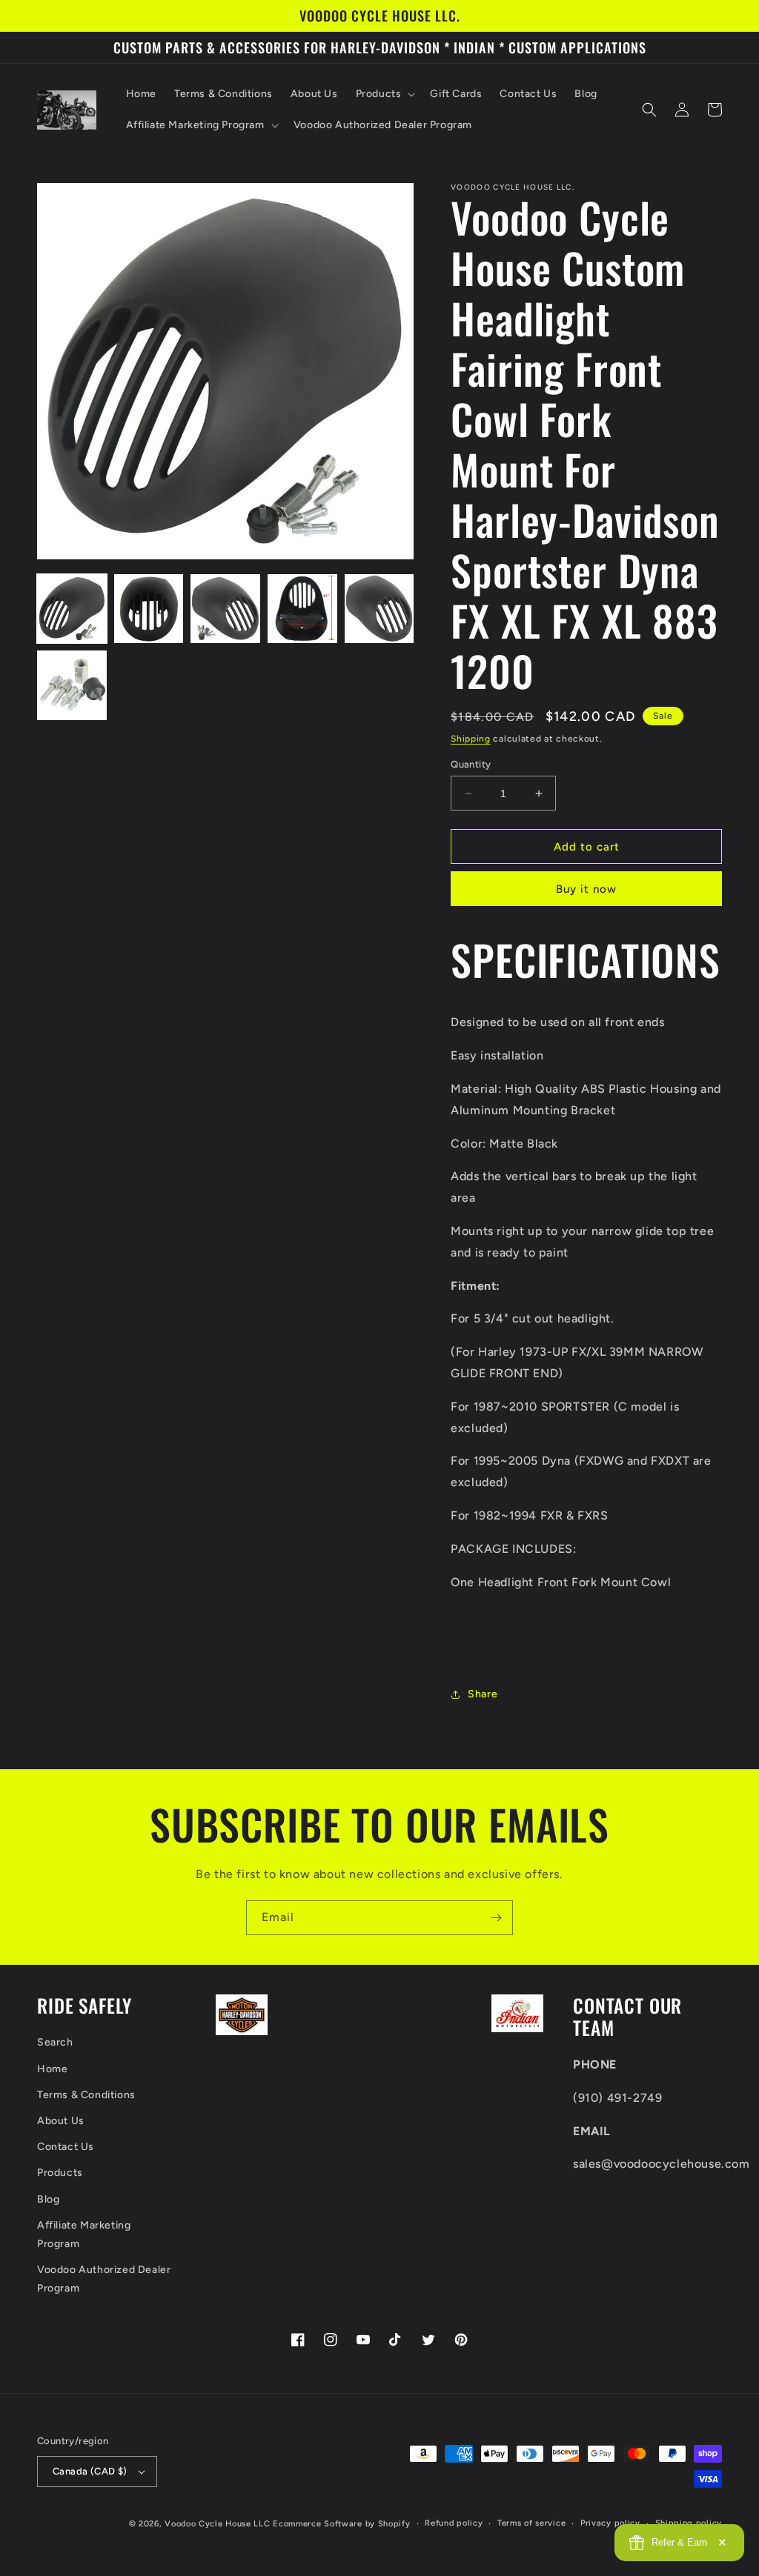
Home (52, 2069)
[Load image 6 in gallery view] (72, 685)
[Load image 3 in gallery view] (225, 609)
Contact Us (66, 2147)
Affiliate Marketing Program (84, 2234)
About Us (61, 2121)
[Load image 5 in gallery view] (379, 609)
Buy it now (586, 889)
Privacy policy (610, 2523)
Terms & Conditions (86, 2095)
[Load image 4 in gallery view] (302, 609)
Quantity (471, 764)
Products (60, 2173)
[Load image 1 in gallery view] (72, 609)
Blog (48, 2199)
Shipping (471, 739)
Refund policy (454, 2523)
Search (55, 2042)
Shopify (394, 2524)
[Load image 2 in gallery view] (149, 609)
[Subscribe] (496, 1918)
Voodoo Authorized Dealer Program (104, 2279)
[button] (384, 94)
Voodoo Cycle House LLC (217, 2524)
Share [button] (483, 1694)
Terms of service (531, 2523)
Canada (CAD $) (90, 2471)
